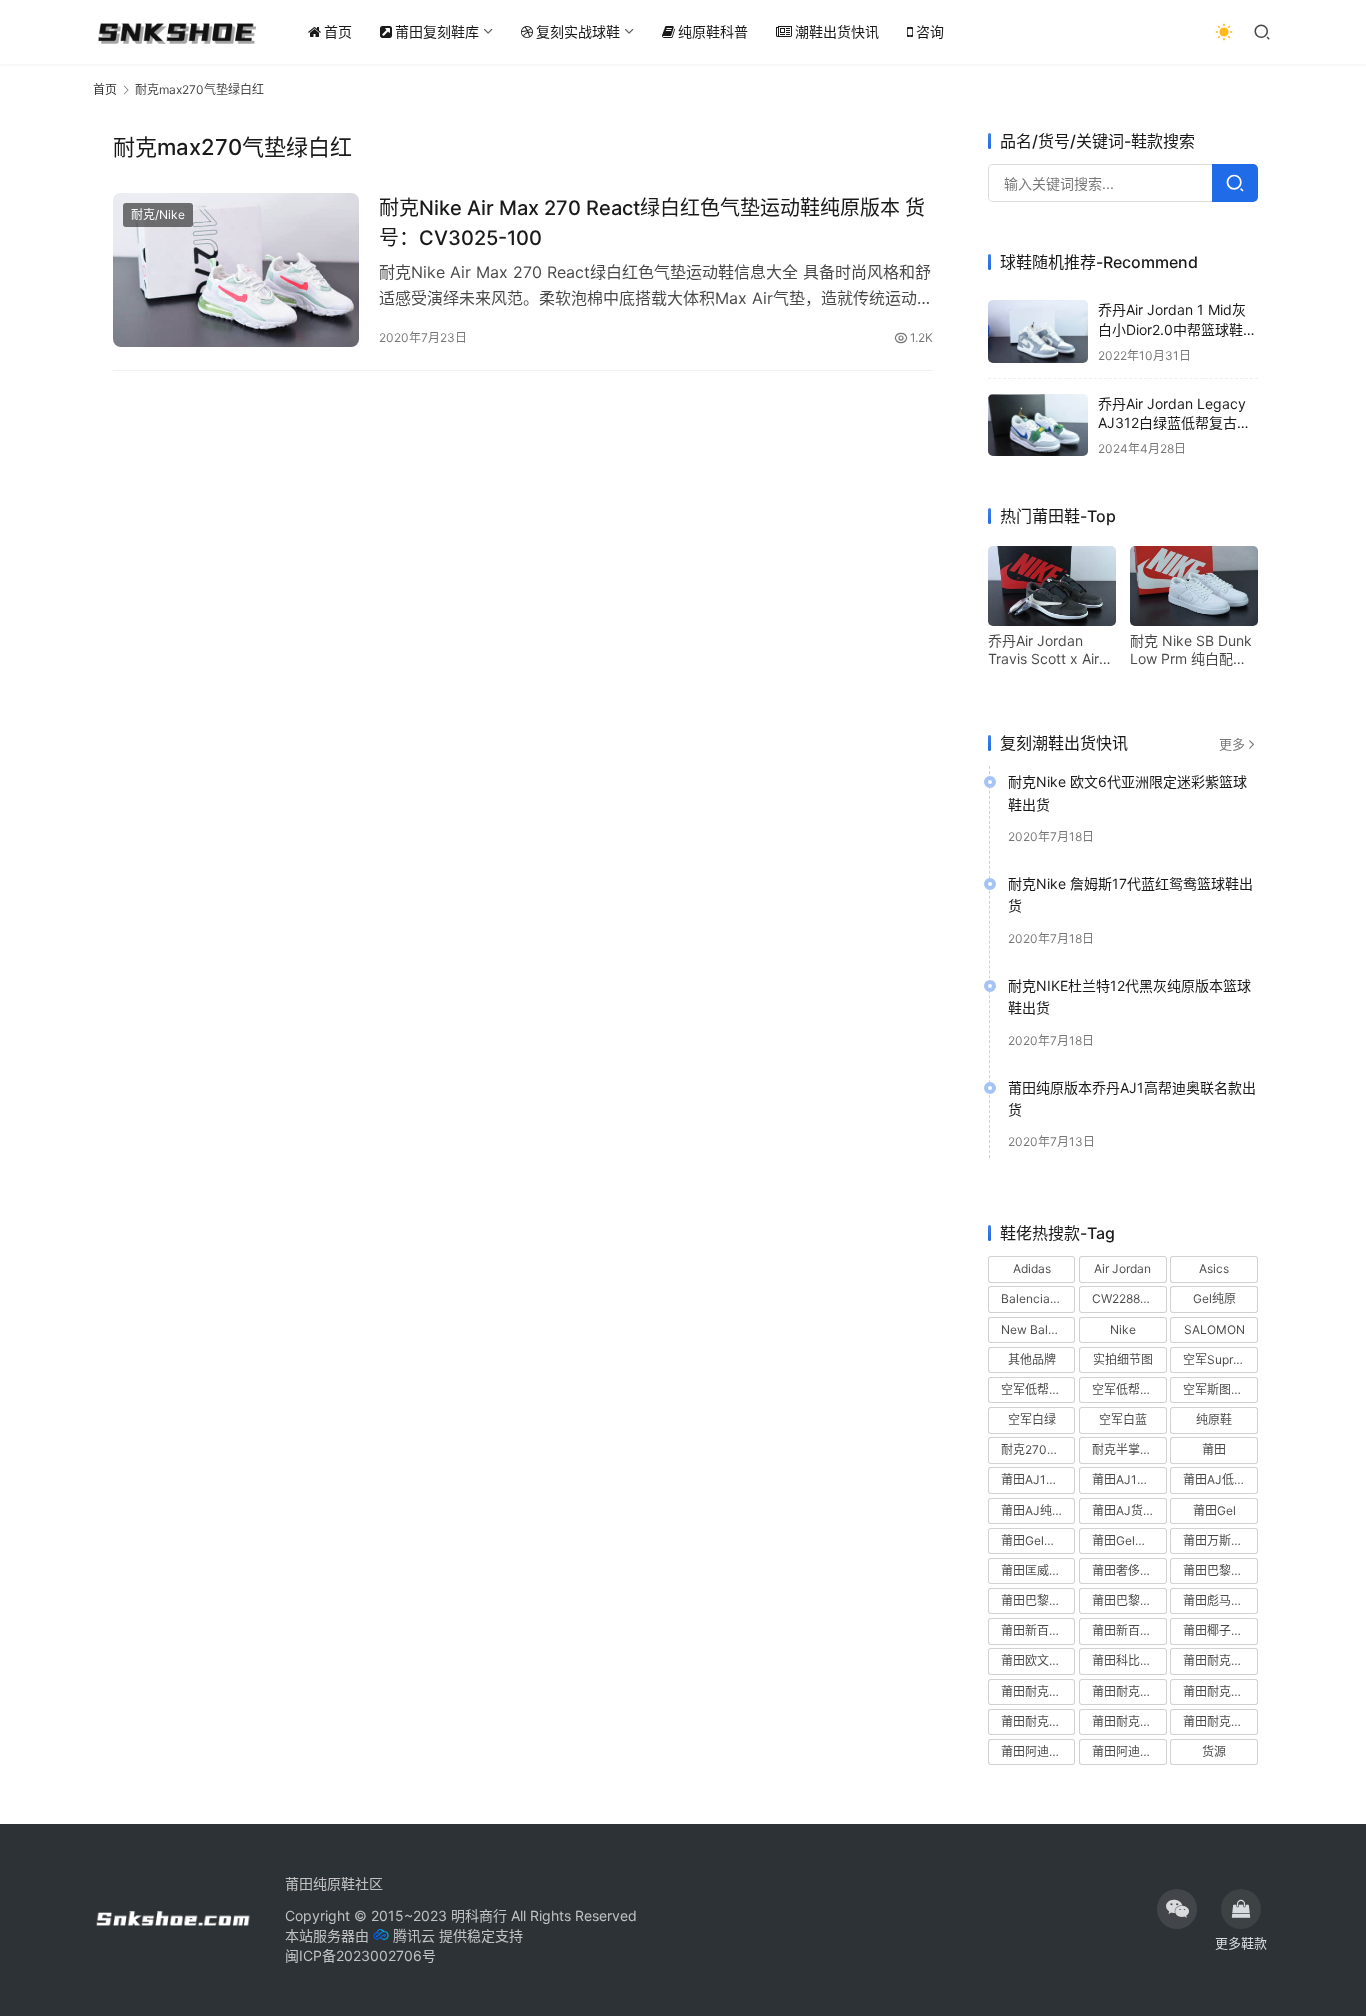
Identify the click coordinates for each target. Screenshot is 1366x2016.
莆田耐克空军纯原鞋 (1038, 1721)
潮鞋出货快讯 (837, 31)
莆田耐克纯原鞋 (1129, 1721)
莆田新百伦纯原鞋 (1038, 1630)
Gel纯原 (1214, 1298)
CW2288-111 (1128, 1298)
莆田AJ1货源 (1126, 1479)
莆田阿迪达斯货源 (1129, 1751)
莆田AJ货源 (1123, 1510)
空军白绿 (1032, 1419)
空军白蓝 (1123, 1419)
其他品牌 (1032, 1359)
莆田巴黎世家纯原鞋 (1038, 1600)
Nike (1123, 1329)
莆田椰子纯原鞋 (1220, 1630)
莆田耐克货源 (1219, 1721)
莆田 (1214, 1449)
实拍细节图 (1123, 1359)
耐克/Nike (158, 214)
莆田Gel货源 (1034, 1540)
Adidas (1032, 1268)
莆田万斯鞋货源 (1220, 1540)
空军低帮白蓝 (1128, 1389)
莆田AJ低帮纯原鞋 (1220, 1479)
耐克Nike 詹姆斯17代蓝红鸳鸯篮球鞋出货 (1130, 894)
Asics (1214, 1268)
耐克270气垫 (1036, 1449)
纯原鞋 (1214, 1419)
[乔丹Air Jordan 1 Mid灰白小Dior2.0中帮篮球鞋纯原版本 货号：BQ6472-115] (1038, 331)
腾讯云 (414, 1935)
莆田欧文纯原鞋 (1038, 1660)
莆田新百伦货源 (1129, 1630)
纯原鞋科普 (713, 31)
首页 (338, 31)
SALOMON (1214, 1329)
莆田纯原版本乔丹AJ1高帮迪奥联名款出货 (1132, 1098)
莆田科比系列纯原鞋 (1129, 1660)
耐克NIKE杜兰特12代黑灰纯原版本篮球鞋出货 (1129, 996)
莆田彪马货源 (1219, 1600)
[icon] (1177, 1909)
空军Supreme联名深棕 (1220, 1359)
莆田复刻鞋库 (437, 31)
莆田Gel (1214, 1510)
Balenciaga (1032, 1298)
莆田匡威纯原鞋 (1038, 1570)
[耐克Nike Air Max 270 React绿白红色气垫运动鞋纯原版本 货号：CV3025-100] (236, 270)
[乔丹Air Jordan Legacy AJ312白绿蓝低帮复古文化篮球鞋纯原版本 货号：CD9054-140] (1038, 425)
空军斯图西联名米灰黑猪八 (1220, 1389)
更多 (1232, 744)
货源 (1214, 1751)
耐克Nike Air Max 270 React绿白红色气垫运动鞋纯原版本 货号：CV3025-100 (652, 222)
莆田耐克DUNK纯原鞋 (1220, 1660)
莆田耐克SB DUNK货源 (1129, 1691)
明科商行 (479, 1915)
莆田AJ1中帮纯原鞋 (1038, 1479)
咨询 (930, 31)
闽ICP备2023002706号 (360, 1955)
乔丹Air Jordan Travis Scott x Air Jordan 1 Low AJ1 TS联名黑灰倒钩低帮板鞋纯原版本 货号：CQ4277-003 (1046, 650)
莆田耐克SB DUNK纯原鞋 (1038, 1691)
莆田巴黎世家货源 (1129, 1600)
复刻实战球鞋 (578, 31)
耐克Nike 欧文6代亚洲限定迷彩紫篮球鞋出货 (1127, 792)
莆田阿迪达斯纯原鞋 (1038, 1751)
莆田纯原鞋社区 (334, 1883)
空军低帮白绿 (1037, 1389)
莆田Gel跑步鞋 (1129, 1540)
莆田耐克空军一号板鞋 (1220, 1691)
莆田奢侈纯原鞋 (1129, 1570)
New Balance (1038, 1329)
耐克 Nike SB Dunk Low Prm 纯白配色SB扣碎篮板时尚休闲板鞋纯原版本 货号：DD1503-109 (1191, 650)
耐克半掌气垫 (1128, 1449)
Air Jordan (1122, 1268)
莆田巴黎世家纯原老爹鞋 (1220, 1570)
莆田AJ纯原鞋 (1038, 1510)
